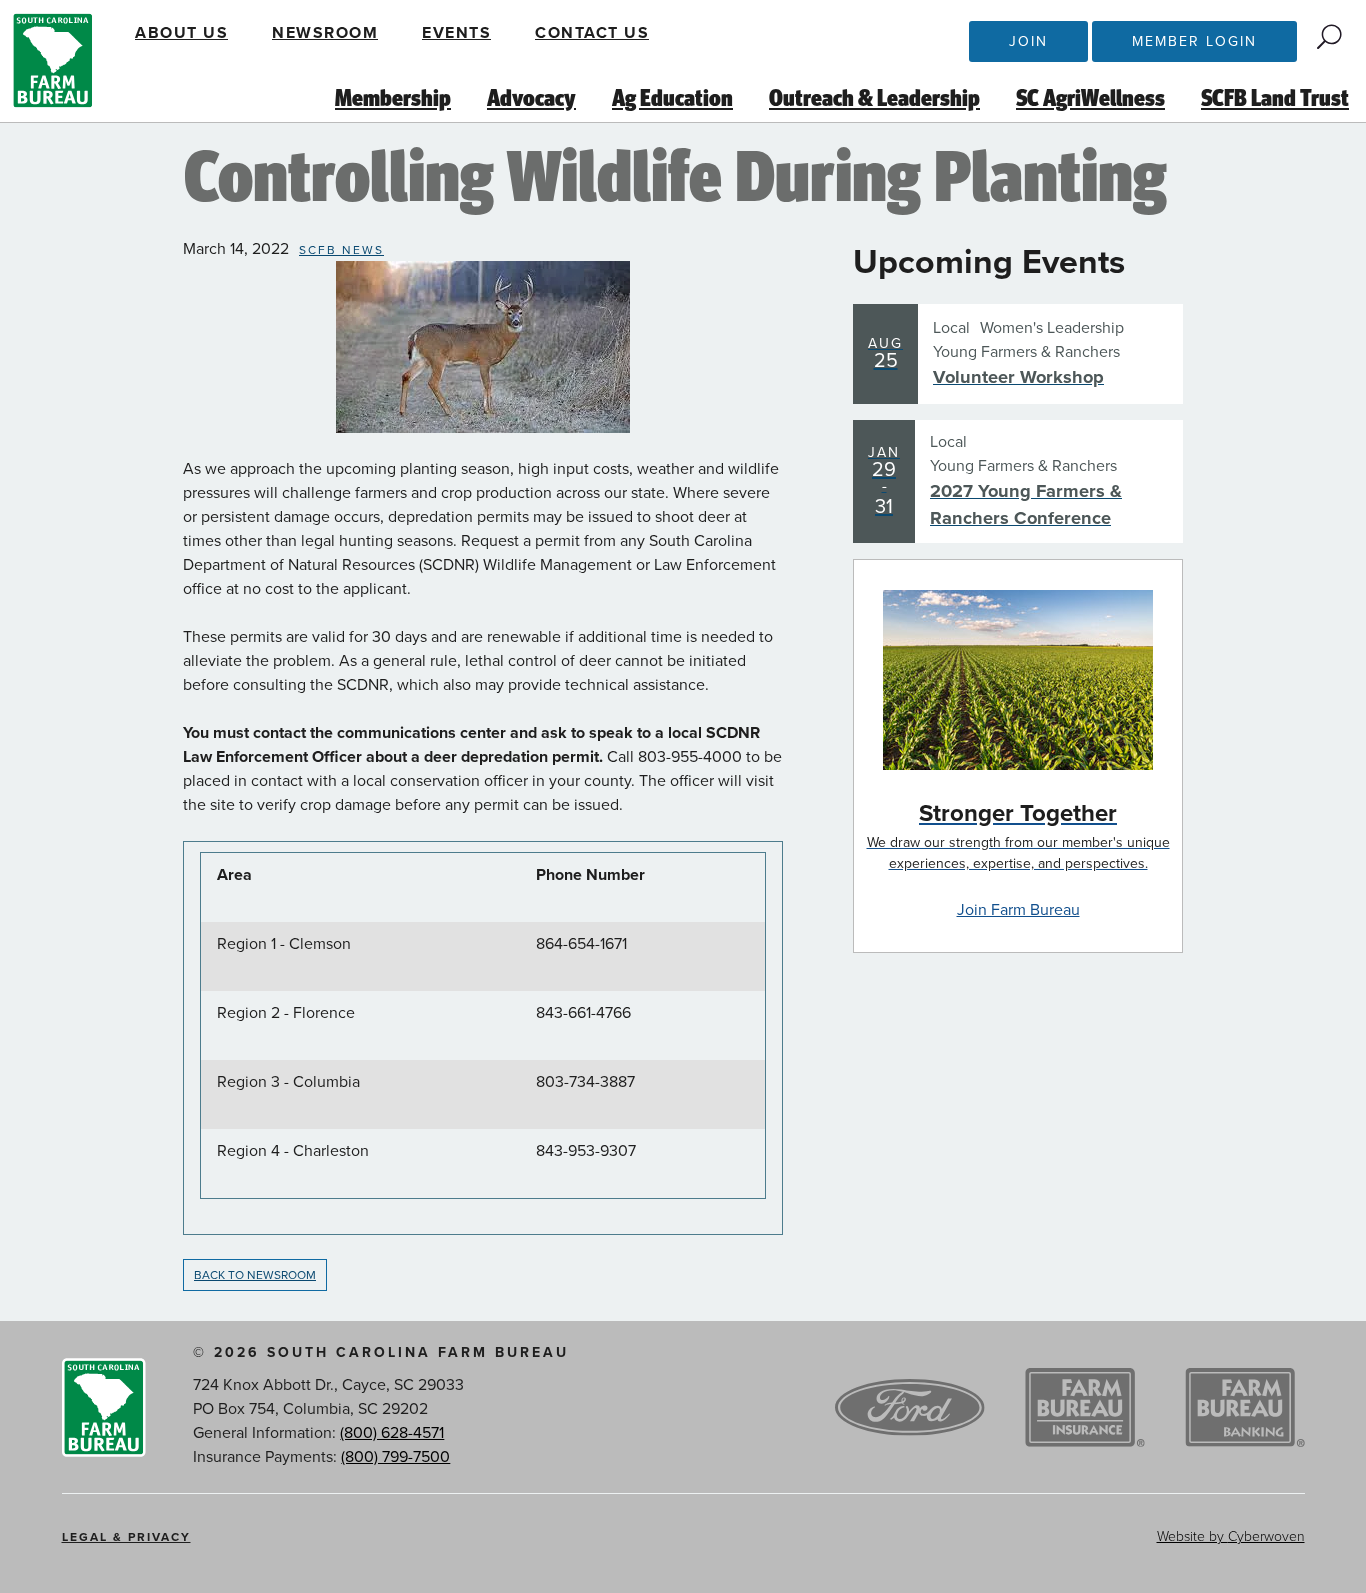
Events (456, 33)
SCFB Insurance (1085, 1408)
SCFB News (341, 250)
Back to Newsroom (255, 1275)
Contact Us (592, 33)
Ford (910, 1408)
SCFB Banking (1245, 1408)
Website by (1231, 1536)
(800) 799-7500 (395, 1457)
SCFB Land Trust (1275, 99)
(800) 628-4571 (392, 1433)
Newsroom (325, 33)
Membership (393, 99)
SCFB (53, 61)
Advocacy (531, 99)
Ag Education (672, 99)
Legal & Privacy (126, 1537)
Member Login (1194, 41)
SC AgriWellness (1090, 99)
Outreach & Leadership (874, 99)
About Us (181, 33)
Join (1028, 41)
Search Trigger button (1329, 36)
